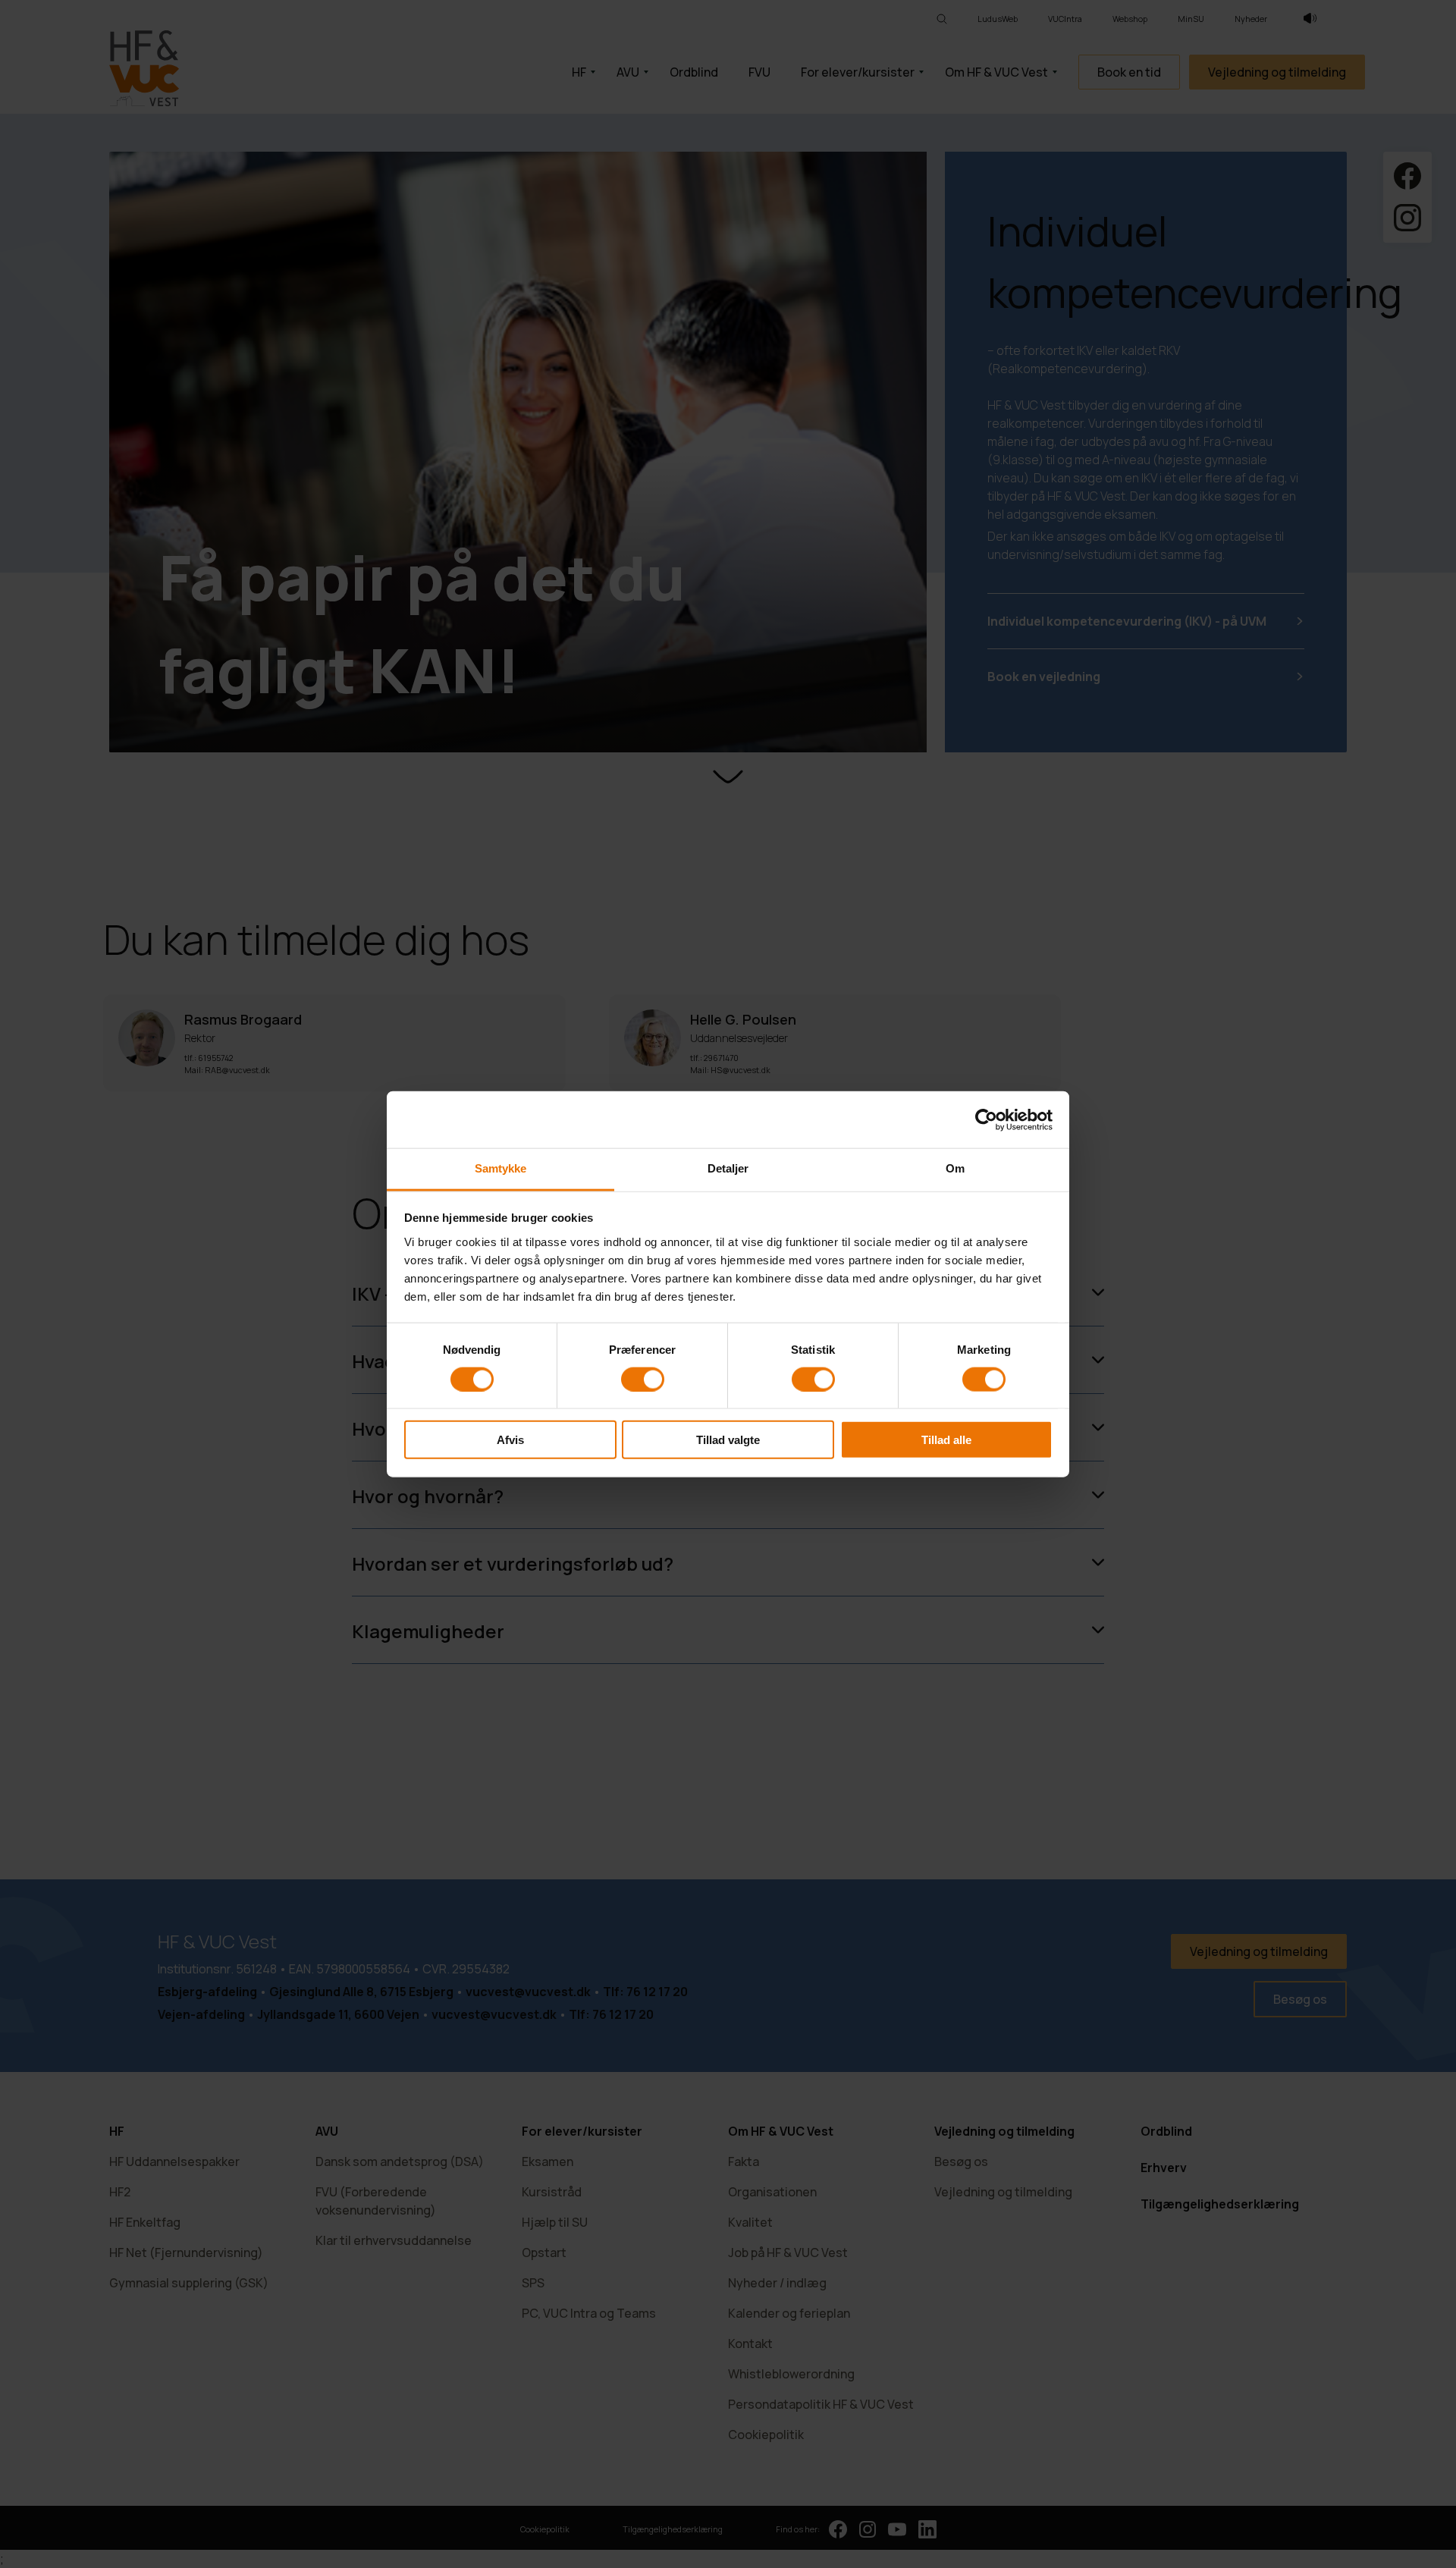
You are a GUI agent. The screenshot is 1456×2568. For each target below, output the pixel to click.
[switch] (643, 1379)
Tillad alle (946, 1440)
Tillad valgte (728, 1440)
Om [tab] (955, 1168)
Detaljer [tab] (728, 1168)
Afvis (510, 1440)
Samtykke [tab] (501, 1168)
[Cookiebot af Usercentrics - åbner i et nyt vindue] (986, 1119)
